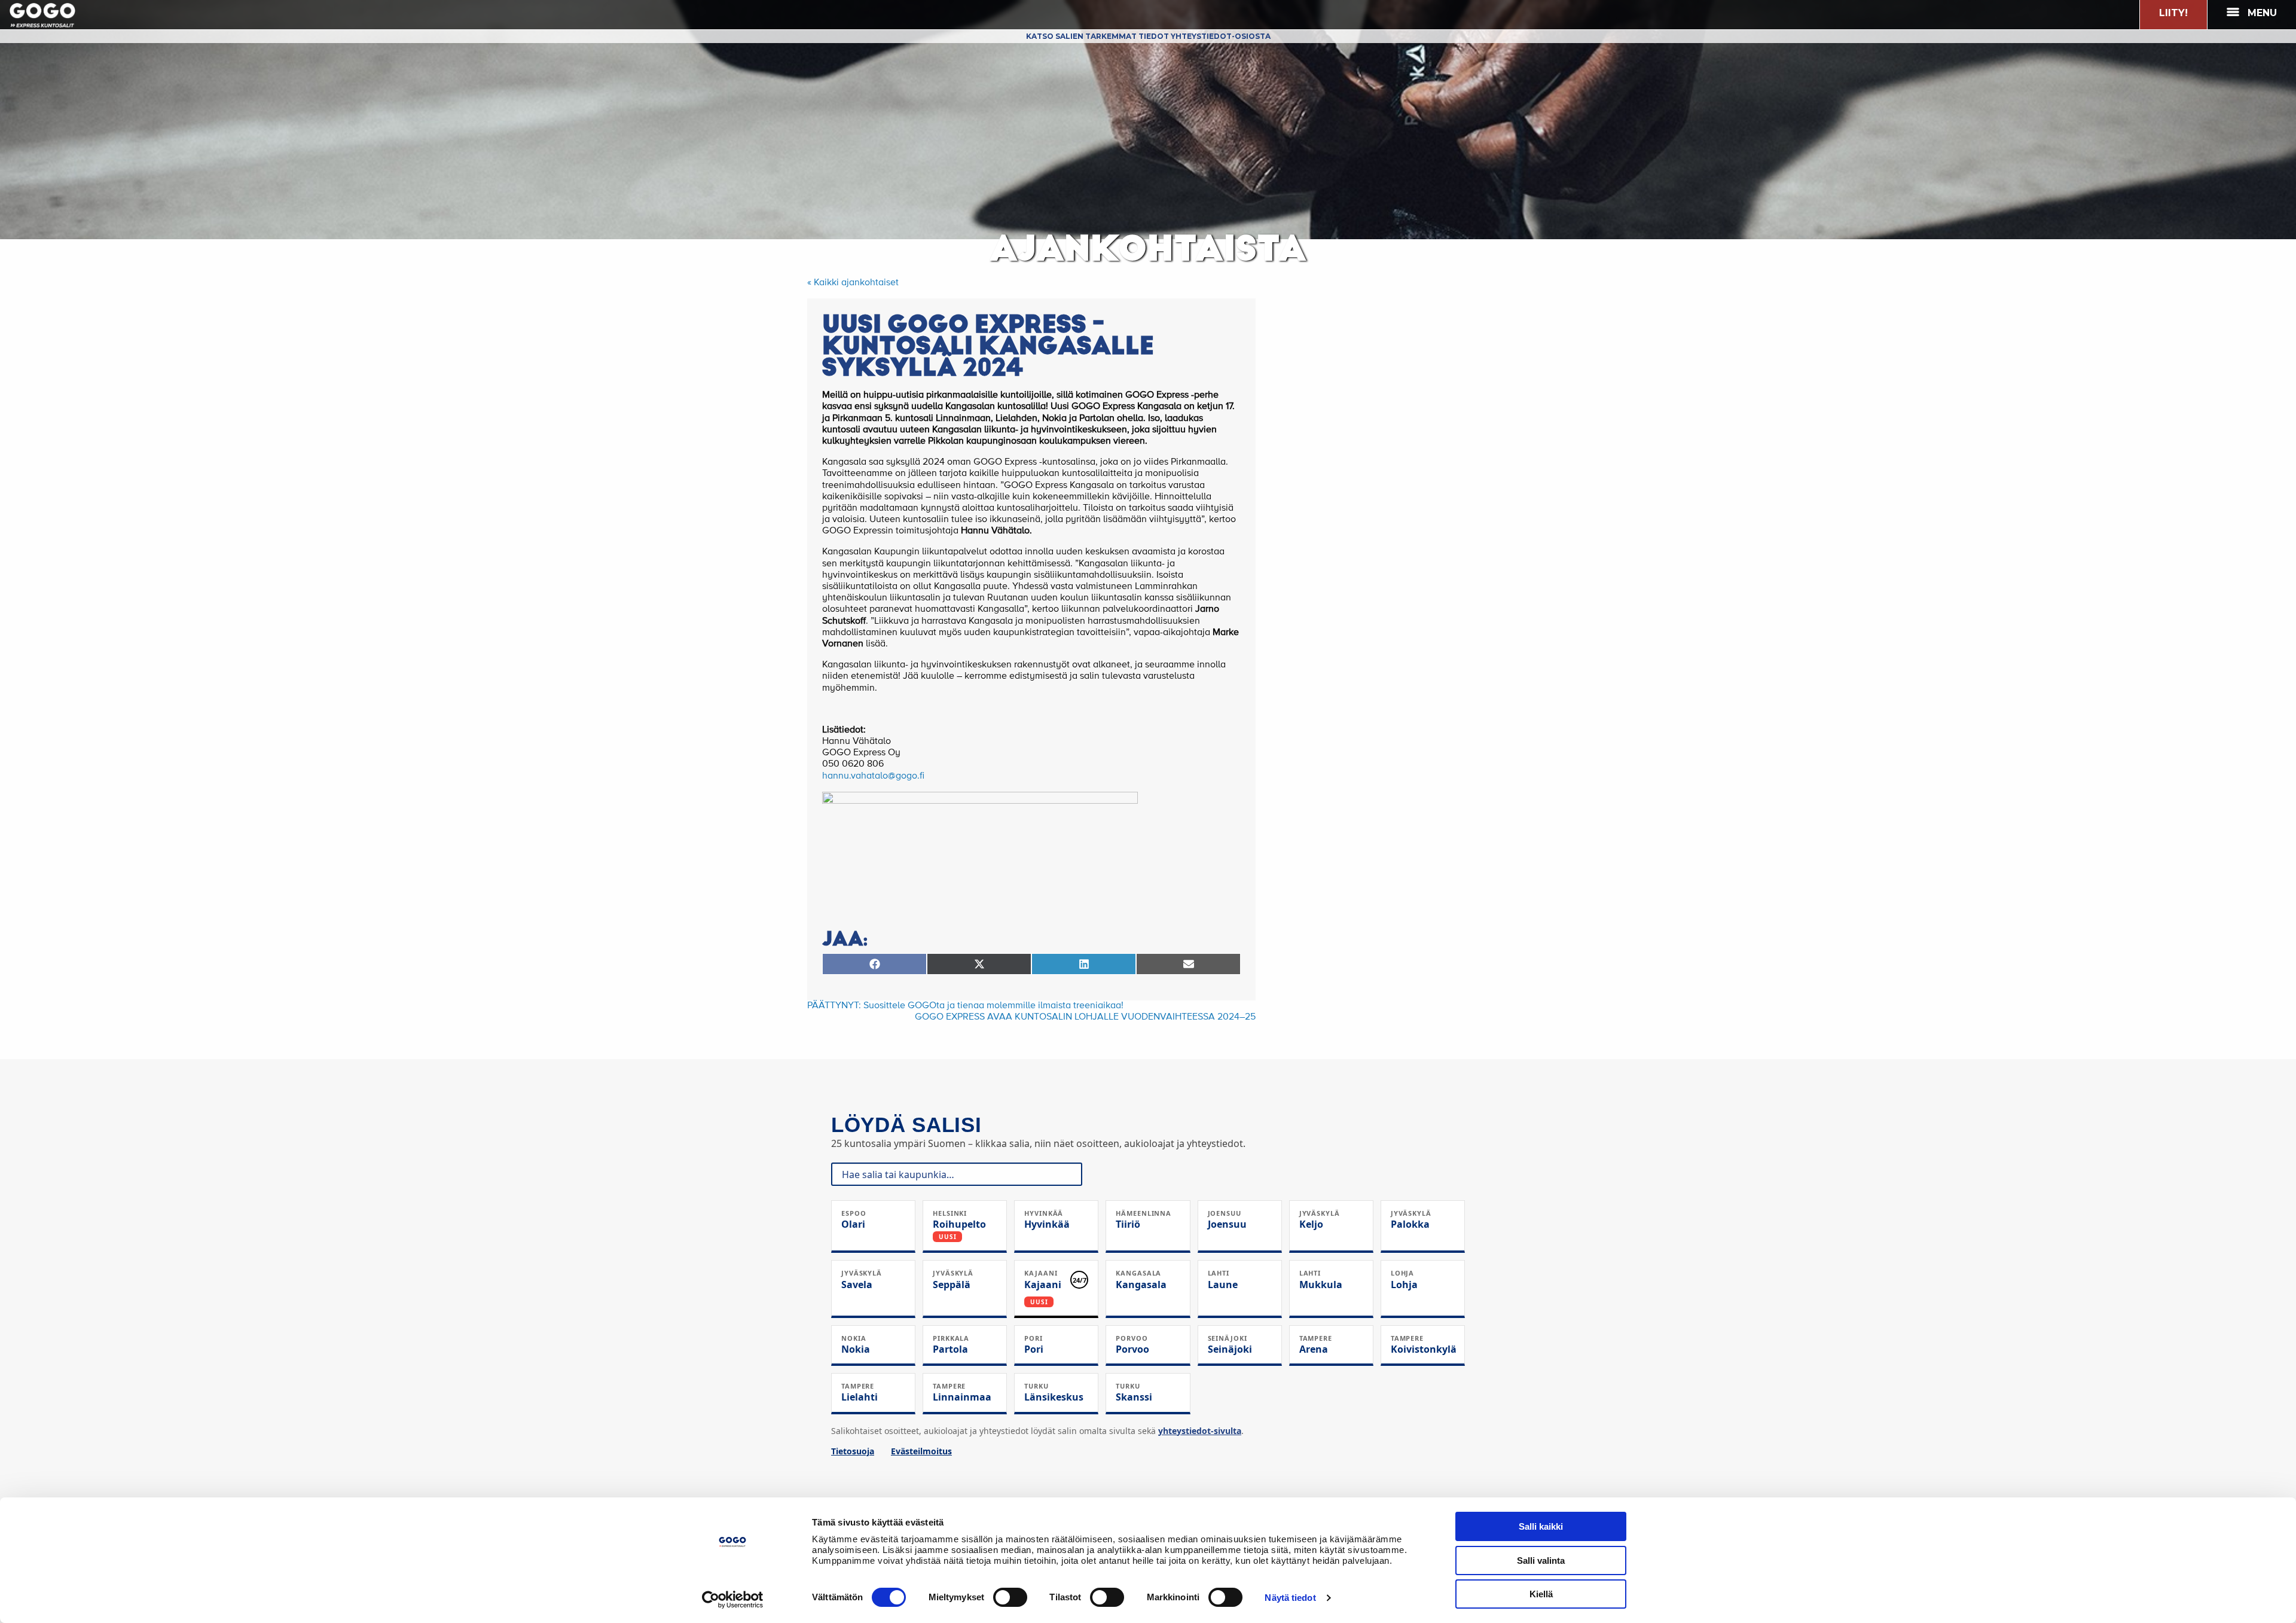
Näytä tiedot (1290, 1598)
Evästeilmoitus (921, 1451)
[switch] (1010, 1597)
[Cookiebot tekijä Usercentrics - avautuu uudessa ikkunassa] (733, 1600)
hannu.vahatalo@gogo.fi (873, 776)
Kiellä (1541, 1594)
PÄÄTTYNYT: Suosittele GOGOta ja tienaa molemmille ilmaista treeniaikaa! (965, 1006)
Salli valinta (1541, 1561)
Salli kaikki (1541, 1526)
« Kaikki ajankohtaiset (853, 283)
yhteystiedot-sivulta (1200, 1431)
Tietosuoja (853, 1451)
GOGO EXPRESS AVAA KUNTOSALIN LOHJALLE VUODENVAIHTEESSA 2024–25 (1085, 1017)
